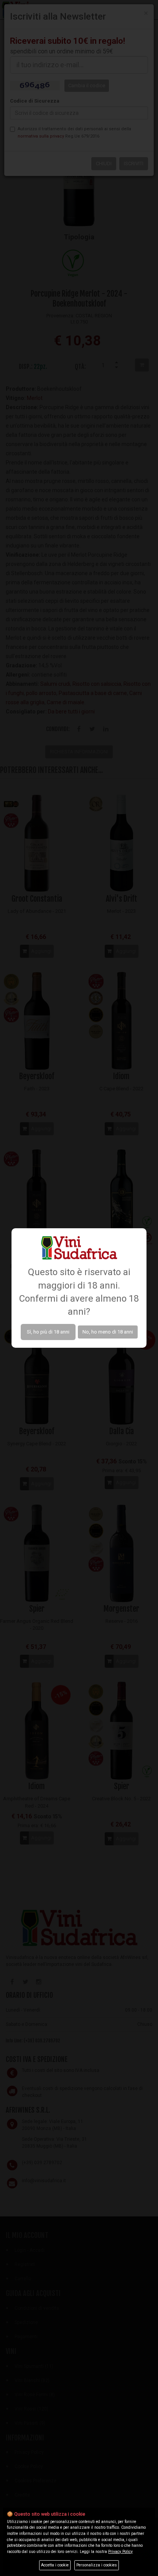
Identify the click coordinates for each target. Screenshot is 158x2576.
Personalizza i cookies (97, 2565)
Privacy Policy (120, 2552)
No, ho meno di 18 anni (108, 1332)
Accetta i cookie (55, 2565)
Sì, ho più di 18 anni (48, 1332)
